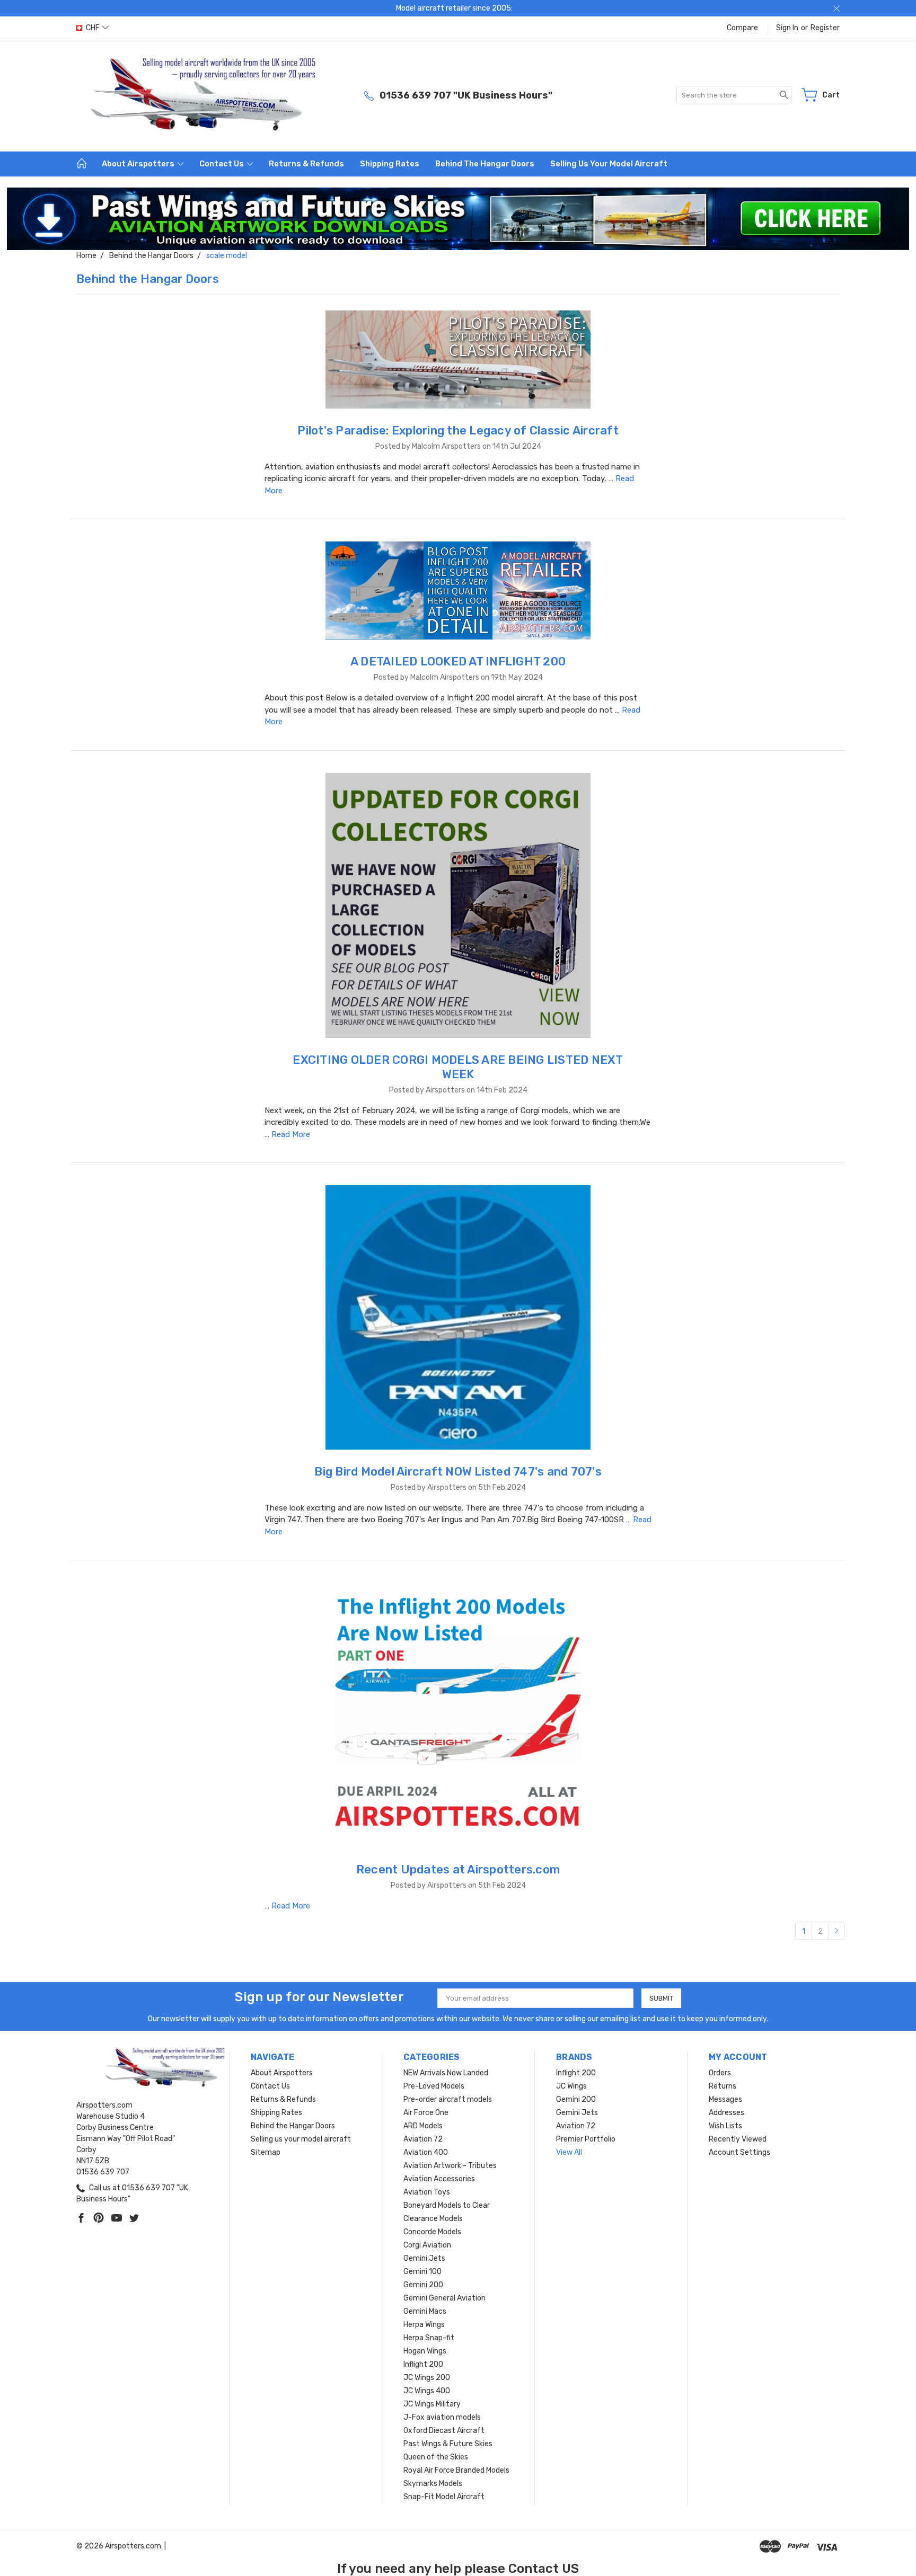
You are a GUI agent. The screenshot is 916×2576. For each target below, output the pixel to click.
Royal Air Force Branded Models (456, 2470)
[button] (458, 219)
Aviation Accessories (439, 2179)
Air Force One (426, 2113)
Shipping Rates (390, 164)
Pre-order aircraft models (448, 2099)
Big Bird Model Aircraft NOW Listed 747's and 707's (458, 1472)
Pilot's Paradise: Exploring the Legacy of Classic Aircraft (458, 430)
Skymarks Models (433, 2484)
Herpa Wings (424, 2325)
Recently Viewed (738, 2139)
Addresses (726, 2113)
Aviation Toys (427, 2192)
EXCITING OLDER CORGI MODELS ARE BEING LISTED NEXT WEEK (458, 1067)
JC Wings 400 (427, 2391)
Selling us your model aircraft (609, 164)
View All (569, 2152)
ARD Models (423, 2126)
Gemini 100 (422, 2272)
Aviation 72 (423, 2139)
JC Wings (571, 2086)
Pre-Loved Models (434, 2086)
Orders (720, 2073)
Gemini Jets (424, 2258)
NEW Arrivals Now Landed (446, 2073)
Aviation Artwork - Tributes (450, 2166)
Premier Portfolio (586, 2139)
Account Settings (739, 2152)
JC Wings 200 (427, 2378)
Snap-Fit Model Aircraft (444, 2497)
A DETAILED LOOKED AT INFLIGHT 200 (458, 661)
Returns (723, 2086)
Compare (742, 28)
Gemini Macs (425, 2311)
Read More (291, 1134)
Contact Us (222, 164)
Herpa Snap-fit (429, 2338)
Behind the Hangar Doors (485, 164)
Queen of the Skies (436, 2457)
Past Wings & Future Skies (448, 2444)
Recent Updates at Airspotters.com (458, 1869)
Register (825, 28)
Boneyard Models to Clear (447, 2205)
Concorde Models (432, 2232)
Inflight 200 (423, 2364)
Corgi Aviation (427, 2245)
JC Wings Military (432, 2404)
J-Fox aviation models (442, 2417)
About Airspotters (139, 164)
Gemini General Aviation (444, 2298)
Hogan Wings (425, 2351)
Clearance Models (433, 2219)
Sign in (787, 28)
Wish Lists (725, 2126)
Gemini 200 (423, 2285)
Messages (725, 2099)
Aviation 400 (426, 2152)
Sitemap (266, 2152)
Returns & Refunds (306, 164)
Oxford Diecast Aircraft (444, 2431)
